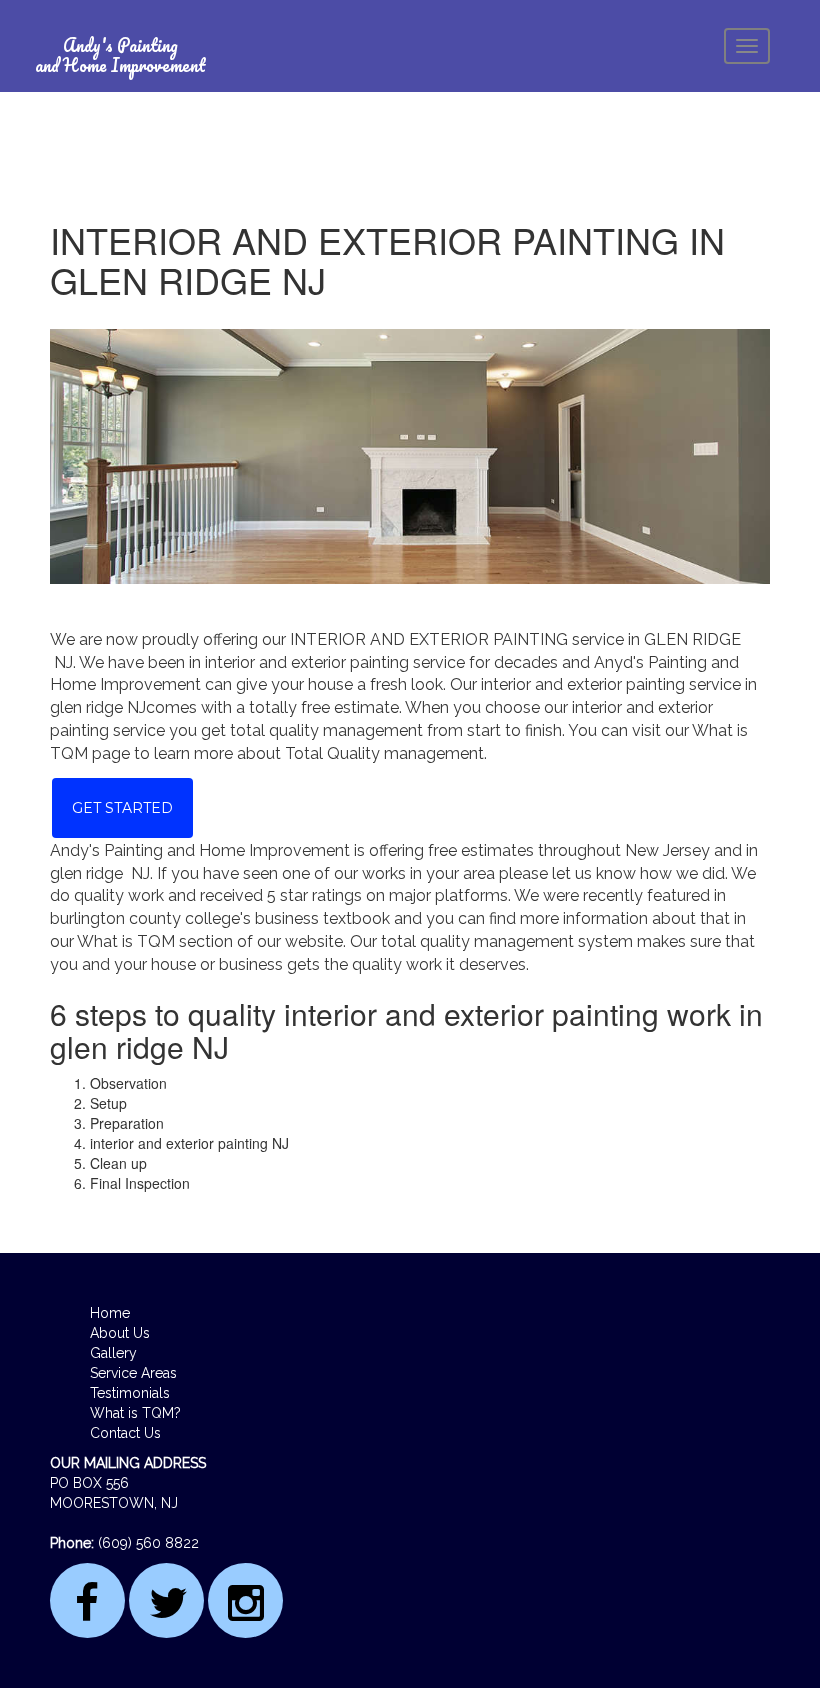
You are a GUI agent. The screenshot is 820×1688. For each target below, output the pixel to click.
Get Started (122, 808)
